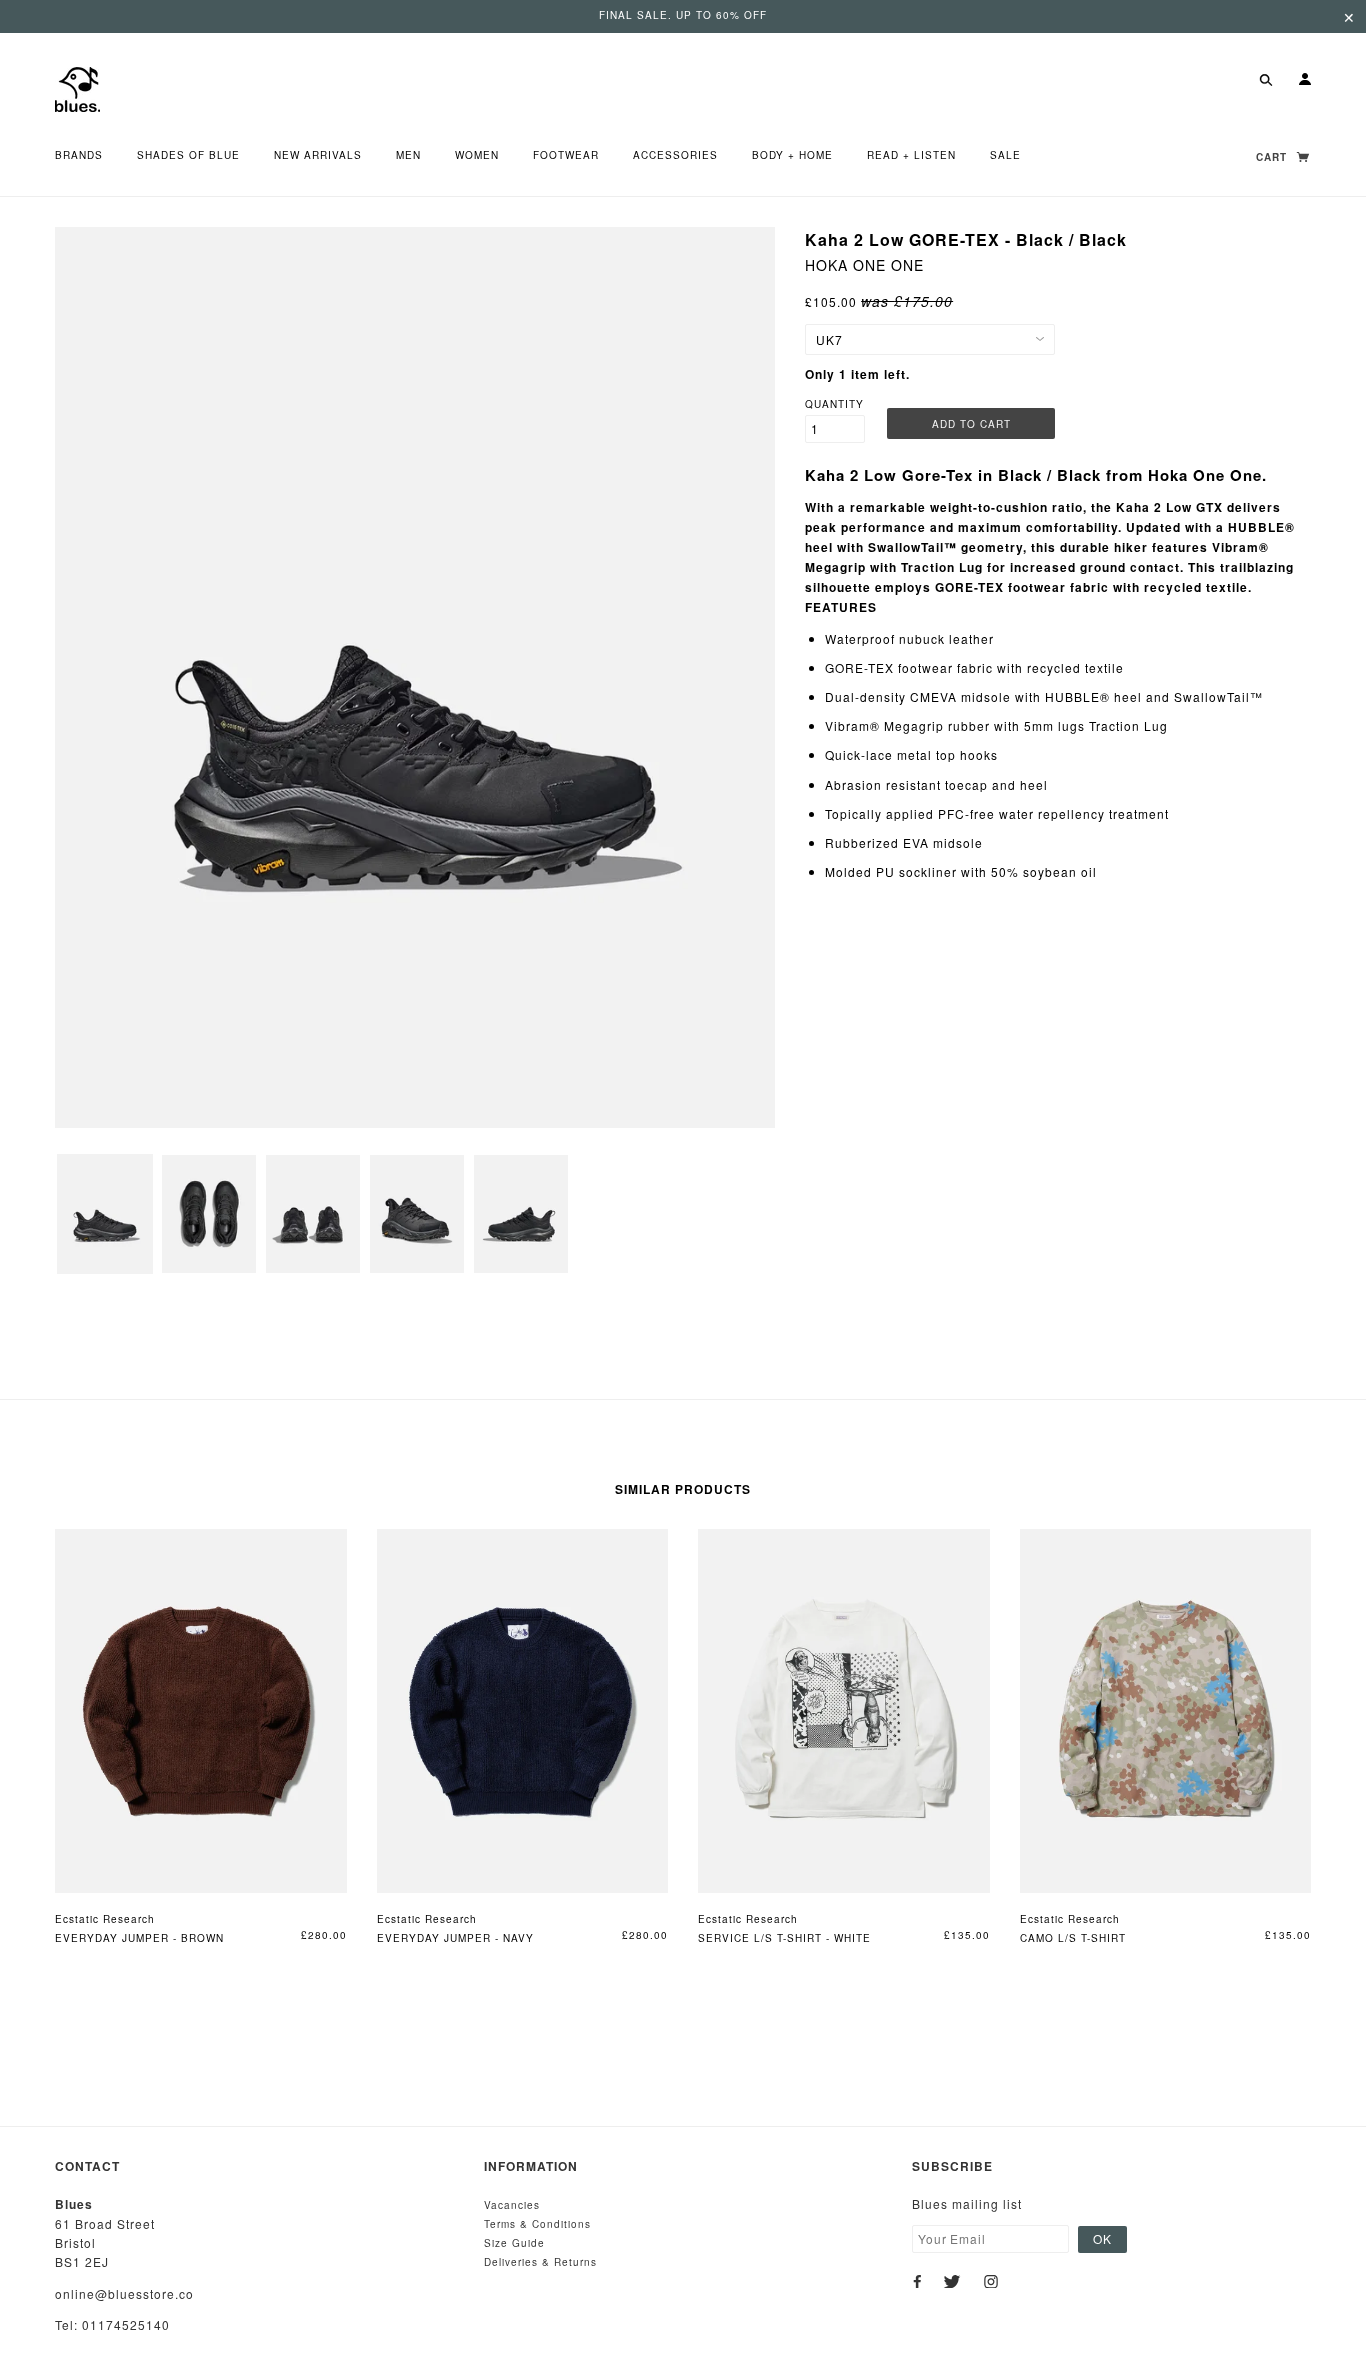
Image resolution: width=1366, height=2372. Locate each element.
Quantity (834, 404)
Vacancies (512, 2205)
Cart (1273, 157)
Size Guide (514, 2243)
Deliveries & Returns (540, 2262)
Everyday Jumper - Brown (139, 1938)
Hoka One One (864, 265)
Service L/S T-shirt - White (784, 1938)
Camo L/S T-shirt (1073, 1938)
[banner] (77, 87)
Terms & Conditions (537, 2224)
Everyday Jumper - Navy (455, 1938)
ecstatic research (105, 1919)
